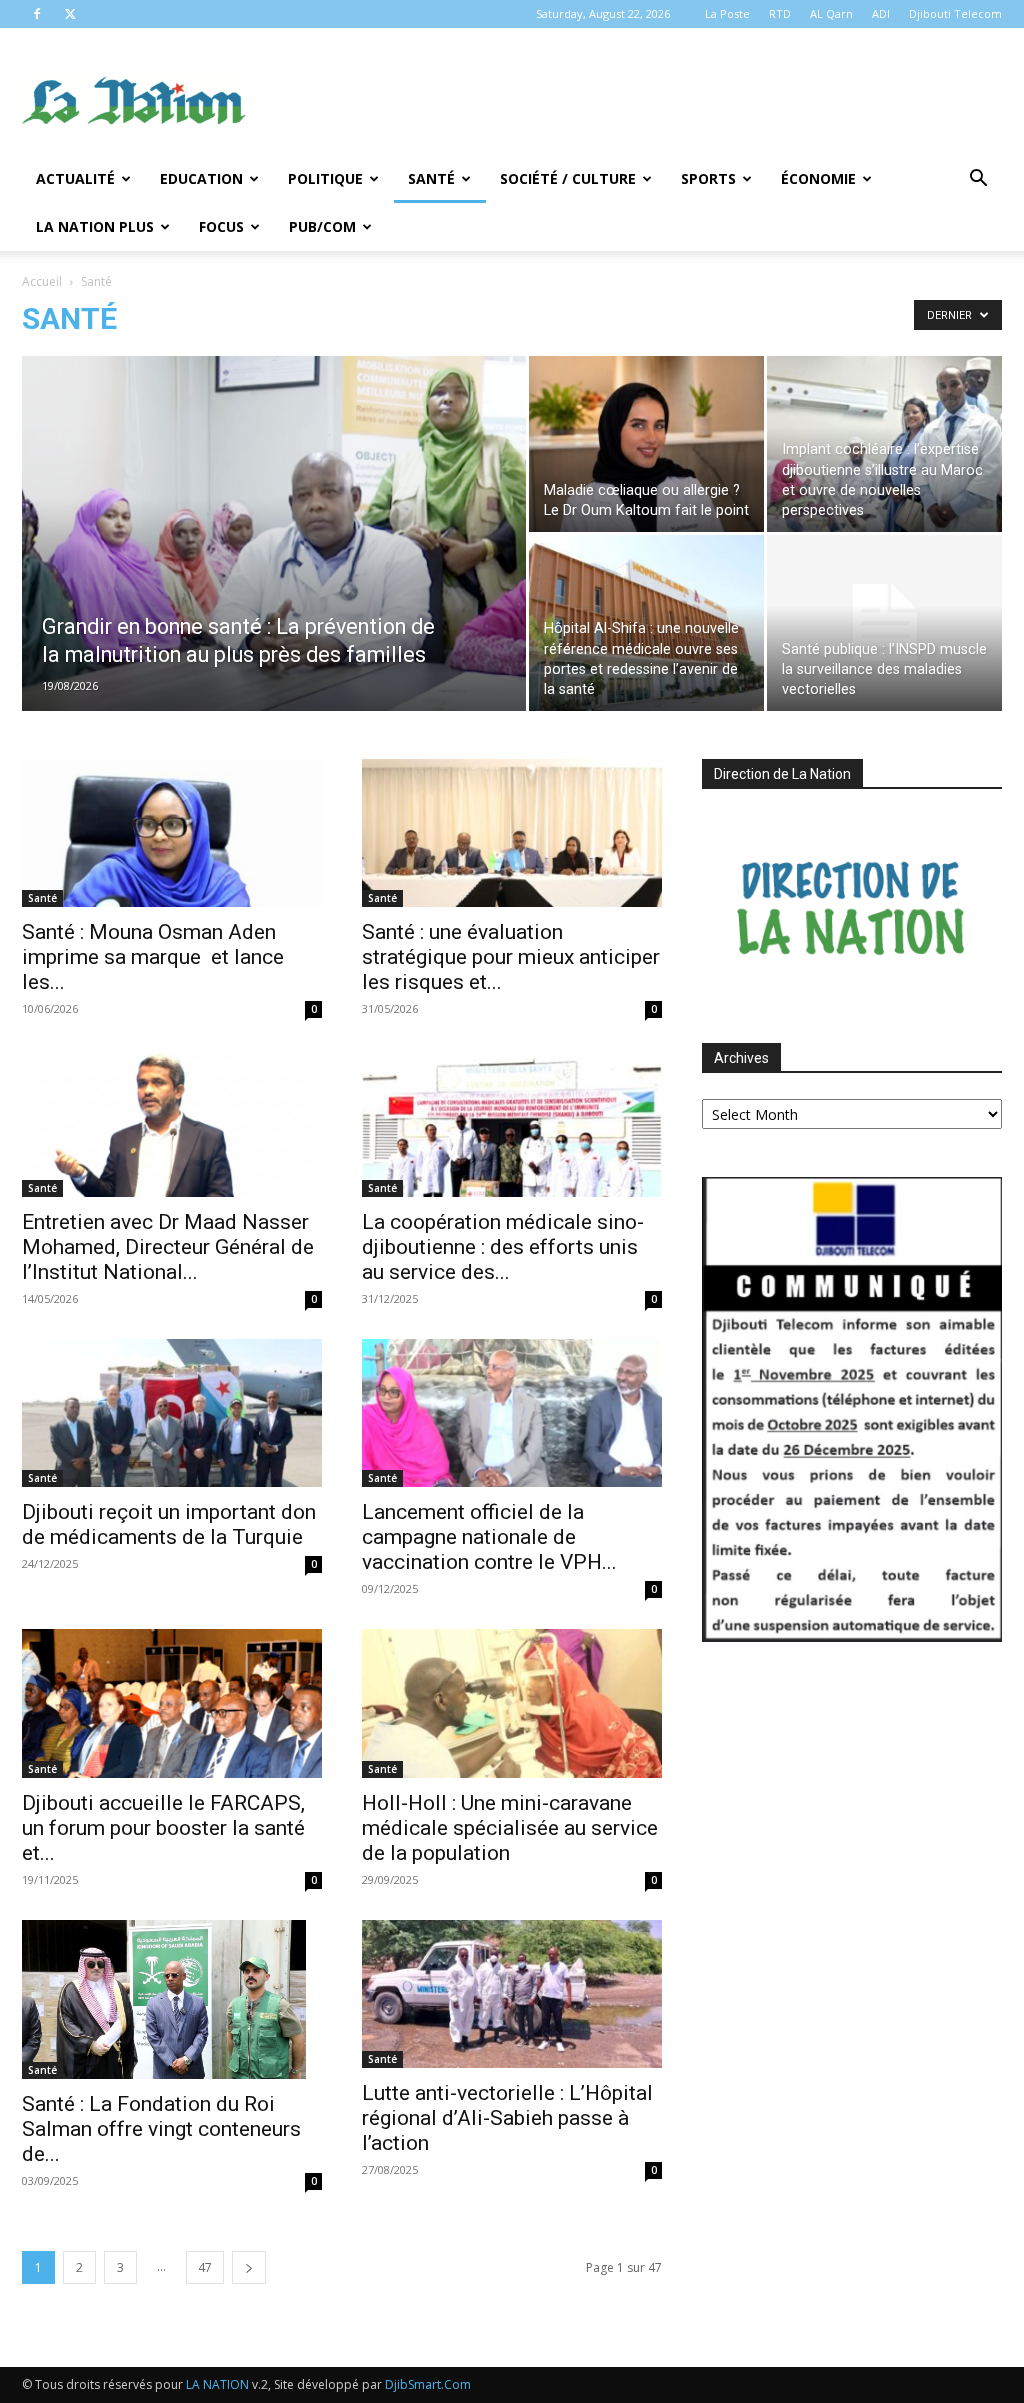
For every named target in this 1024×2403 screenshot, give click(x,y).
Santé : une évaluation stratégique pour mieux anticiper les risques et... (511, 957)
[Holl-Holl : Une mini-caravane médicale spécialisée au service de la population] (512, 1703)
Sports (708, 178)
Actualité (75, 178)
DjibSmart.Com (428, 2384)
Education (201, 178)
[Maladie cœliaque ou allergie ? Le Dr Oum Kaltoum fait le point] (646, 444)
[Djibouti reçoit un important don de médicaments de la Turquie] (172, 1413)
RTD (780, 13)
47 (205, 2267)
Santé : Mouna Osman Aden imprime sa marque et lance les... (153, 957)
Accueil (42, 281)
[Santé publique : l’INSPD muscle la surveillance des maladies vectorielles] (884, 623)
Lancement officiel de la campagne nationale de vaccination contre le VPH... (489, 1537)
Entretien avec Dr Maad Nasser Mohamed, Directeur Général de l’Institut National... (168, 1247)
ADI (881, 13)
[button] (978, 180)
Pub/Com (322, 226)
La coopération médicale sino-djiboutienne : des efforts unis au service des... (503, 1247)
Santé (431, 178)
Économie (818, 178)
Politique (325, 178)
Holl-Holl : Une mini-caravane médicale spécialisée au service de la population (510, 1828)
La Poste (727, 13)
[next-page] (249, 2267)
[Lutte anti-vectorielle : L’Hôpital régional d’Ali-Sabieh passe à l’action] (512, 1994)
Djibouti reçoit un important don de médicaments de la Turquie (169, 1524)
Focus (221, 226)
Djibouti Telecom (955, 13)
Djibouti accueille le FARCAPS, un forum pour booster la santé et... (163, 1828)
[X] (70, 14)
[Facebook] (37, 14)
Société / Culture (568, 178)
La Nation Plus (95, 226)
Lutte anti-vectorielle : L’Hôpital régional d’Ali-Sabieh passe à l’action (507, 2118)
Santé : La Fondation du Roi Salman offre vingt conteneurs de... (161, 2129)
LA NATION (217, 2384)
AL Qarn (831, 13)
